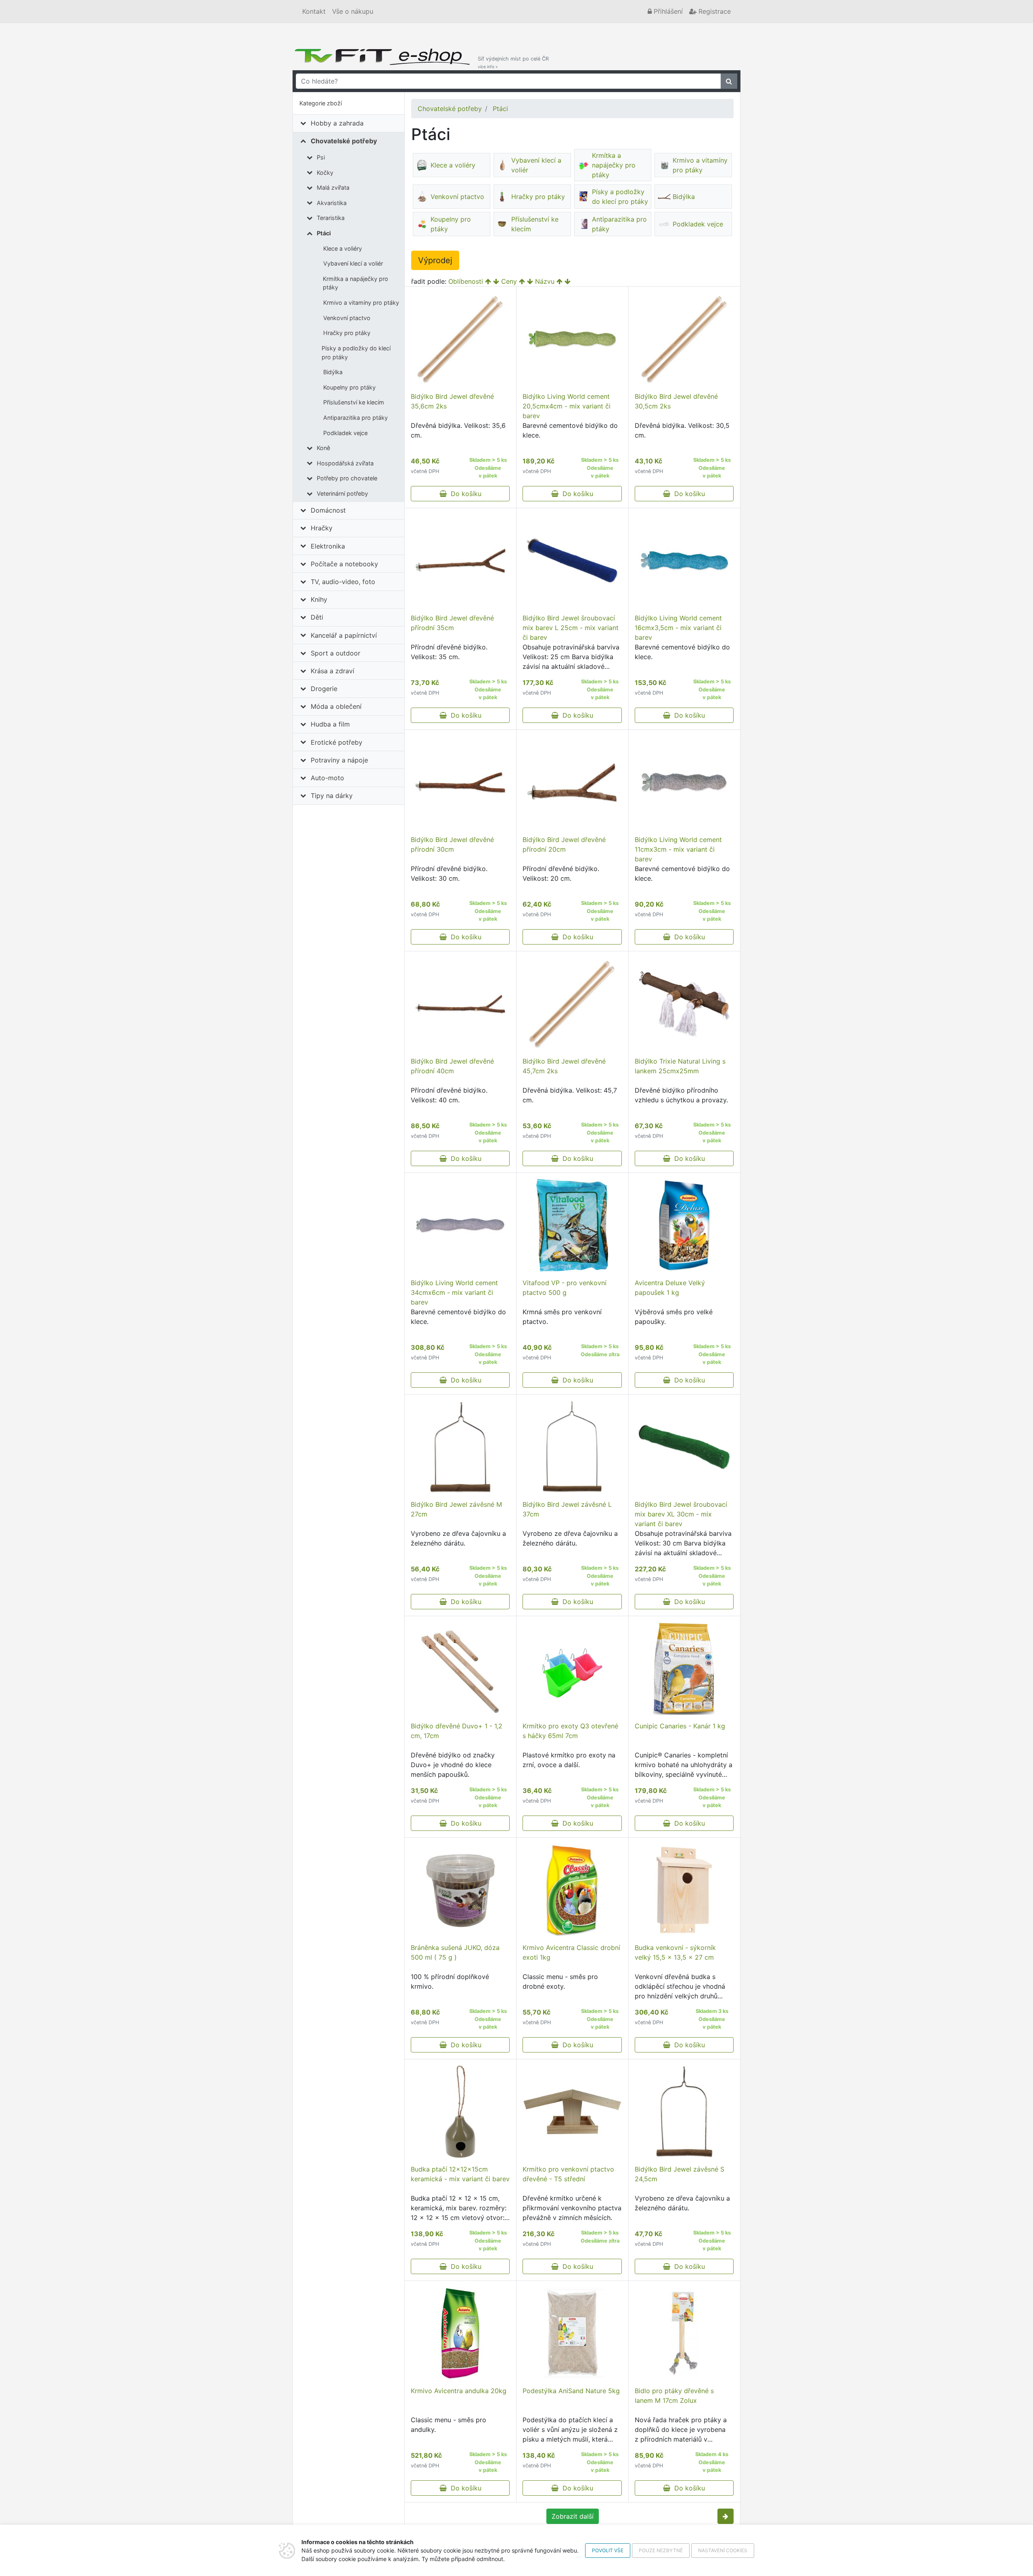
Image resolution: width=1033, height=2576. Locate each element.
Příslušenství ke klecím (354, 402)
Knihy (319, 599)
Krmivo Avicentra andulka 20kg (459, 2391)
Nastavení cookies (723, 2550)
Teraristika (331, 218)
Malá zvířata (333, 187)
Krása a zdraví (332, 671)
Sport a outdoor (336, 653)
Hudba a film (330, 724)
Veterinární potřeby (342, 493)
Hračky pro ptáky (347, 333)
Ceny (509, 281)
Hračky (322, 528)
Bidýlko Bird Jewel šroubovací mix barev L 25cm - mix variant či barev (571, 628)
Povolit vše (608, 2550)
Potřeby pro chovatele (347, 478)
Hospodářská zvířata (345, 463)
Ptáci (324, 233)
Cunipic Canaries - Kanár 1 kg (680, 1726)
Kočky (325, 173)
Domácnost (328, 510)
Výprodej (435, 260)
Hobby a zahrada (337, 123)
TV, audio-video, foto (343, 582)
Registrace (714, 11)
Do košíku (464, 494)
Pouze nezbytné (661, 2550)
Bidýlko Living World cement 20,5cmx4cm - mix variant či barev (567, 406)
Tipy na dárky (332, 796)
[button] (726, 2516)
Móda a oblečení (336, 706)
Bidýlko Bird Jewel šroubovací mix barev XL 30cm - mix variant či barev (681, 1514)
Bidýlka (333, 372)
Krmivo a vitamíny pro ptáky (361, 303)
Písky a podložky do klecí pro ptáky (356, 353)
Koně (323, 448)
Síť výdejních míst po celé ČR (513, 62)
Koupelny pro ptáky (349, 387)
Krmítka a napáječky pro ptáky (355, 283)
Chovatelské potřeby (344, 141)
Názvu (545, 281)
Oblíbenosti (466, 281)
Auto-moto (327, 778)
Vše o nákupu (353, 11)
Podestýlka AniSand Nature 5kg (571, 2391)
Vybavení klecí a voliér (353, 263)
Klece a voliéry (343, 248)
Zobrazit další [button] (573, 2516)
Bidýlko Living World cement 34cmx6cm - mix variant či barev (454, 1292)
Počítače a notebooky (344, 564)
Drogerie (324, 689)
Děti (317, 617)
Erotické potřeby (337, 742)
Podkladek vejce (345, 433)
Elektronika (328, 546)
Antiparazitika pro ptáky (355, 418)
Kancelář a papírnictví (344, 635)
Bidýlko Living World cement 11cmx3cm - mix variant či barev (678, 849)
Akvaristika (332, 203)
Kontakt (314, 11)
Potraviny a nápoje (339, 760)
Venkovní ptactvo (347, 318)
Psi (321, 157)
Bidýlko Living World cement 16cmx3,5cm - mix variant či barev (678, 628)
